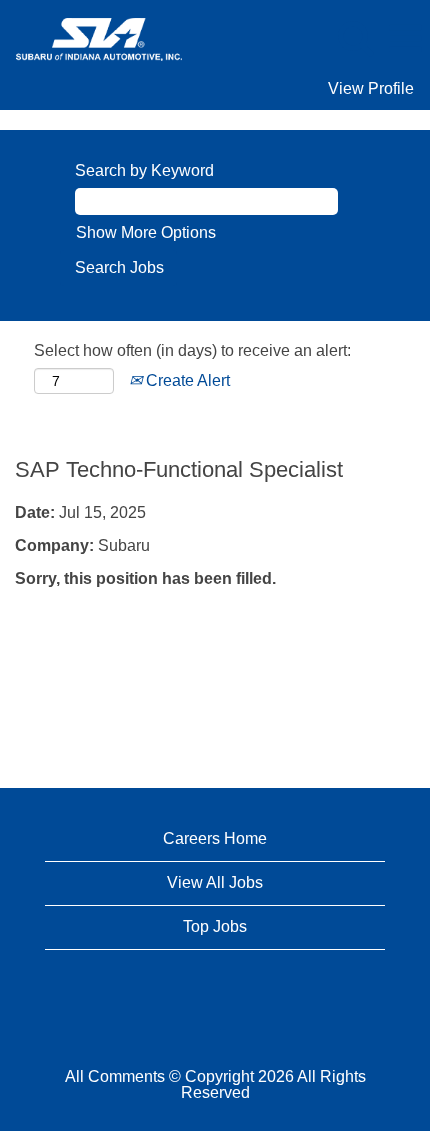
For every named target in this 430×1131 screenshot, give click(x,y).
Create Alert (186, 380)
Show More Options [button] (146, 232)
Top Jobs (215, 926)
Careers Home (215, 838)
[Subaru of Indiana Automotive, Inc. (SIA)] (91, 37)
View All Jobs (215, 882)
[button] (405, 39)
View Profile (371, 88)
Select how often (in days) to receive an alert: (192, 350)
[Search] (355, 38)
